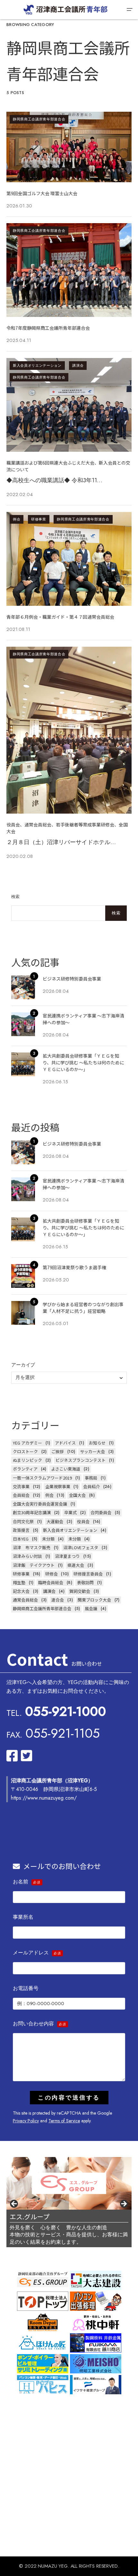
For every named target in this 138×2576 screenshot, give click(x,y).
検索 (16, 897)
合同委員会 (101, 1512)
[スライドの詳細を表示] (69, 2183)
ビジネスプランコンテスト (81, 1460)
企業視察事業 (58, 1486)
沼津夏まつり (67, 1556)
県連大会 (76, 1565)
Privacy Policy (26, 2121)
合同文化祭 (23, 1521)
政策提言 (21, 1530)
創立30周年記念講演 (32, 1512)
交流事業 (21, 1486)
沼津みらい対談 (27, 1556)
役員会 (83, 1521)
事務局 (91, 1478)
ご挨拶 (58, 1451)
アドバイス (65, 1443)
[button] (129, 10)
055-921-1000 (65, 1711)
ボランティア (25, 1469)
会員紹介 (91, 1486)
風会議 (91, 1608)
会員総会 (21, 1495)
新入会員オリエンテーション (37, 365)
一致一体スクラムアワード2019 (42, 1478)
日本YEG (21, 1539)
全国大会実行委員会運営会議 (40, 1504)
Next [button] (124, 2204)
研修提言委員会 (88, 1574)
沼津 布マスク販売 (32, 1547)
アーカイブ (23, 1365)
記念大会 (21, 1591)
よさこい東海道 (66, 1469)
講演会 (78, 365)
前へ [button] (14, 2204)
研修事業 (39, 519)
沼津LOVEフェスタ (81, 1547)
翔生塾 (19, 1582)
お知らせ (97, 1443)
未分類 (48, 1539)
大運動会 (55, 1521)
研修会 (52, 1574)
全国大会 (77, 1495)
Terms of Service (64, 2121)
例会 (17, 519)
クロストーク (25, 1451)
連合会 (58, 1600)
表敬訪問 (85, 1582)
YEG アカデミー (27, 1443)
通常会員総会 (25, 1600)
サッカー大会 (92, 1451)
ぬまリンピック (27, 1460)
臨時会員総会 (51, 1582)
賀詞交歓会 (80, 1591)
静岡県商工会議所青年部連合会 (39, 119)
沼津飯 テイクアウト (34, 1565)
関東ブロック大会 (94, 1600)
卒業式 (70, 1512)
